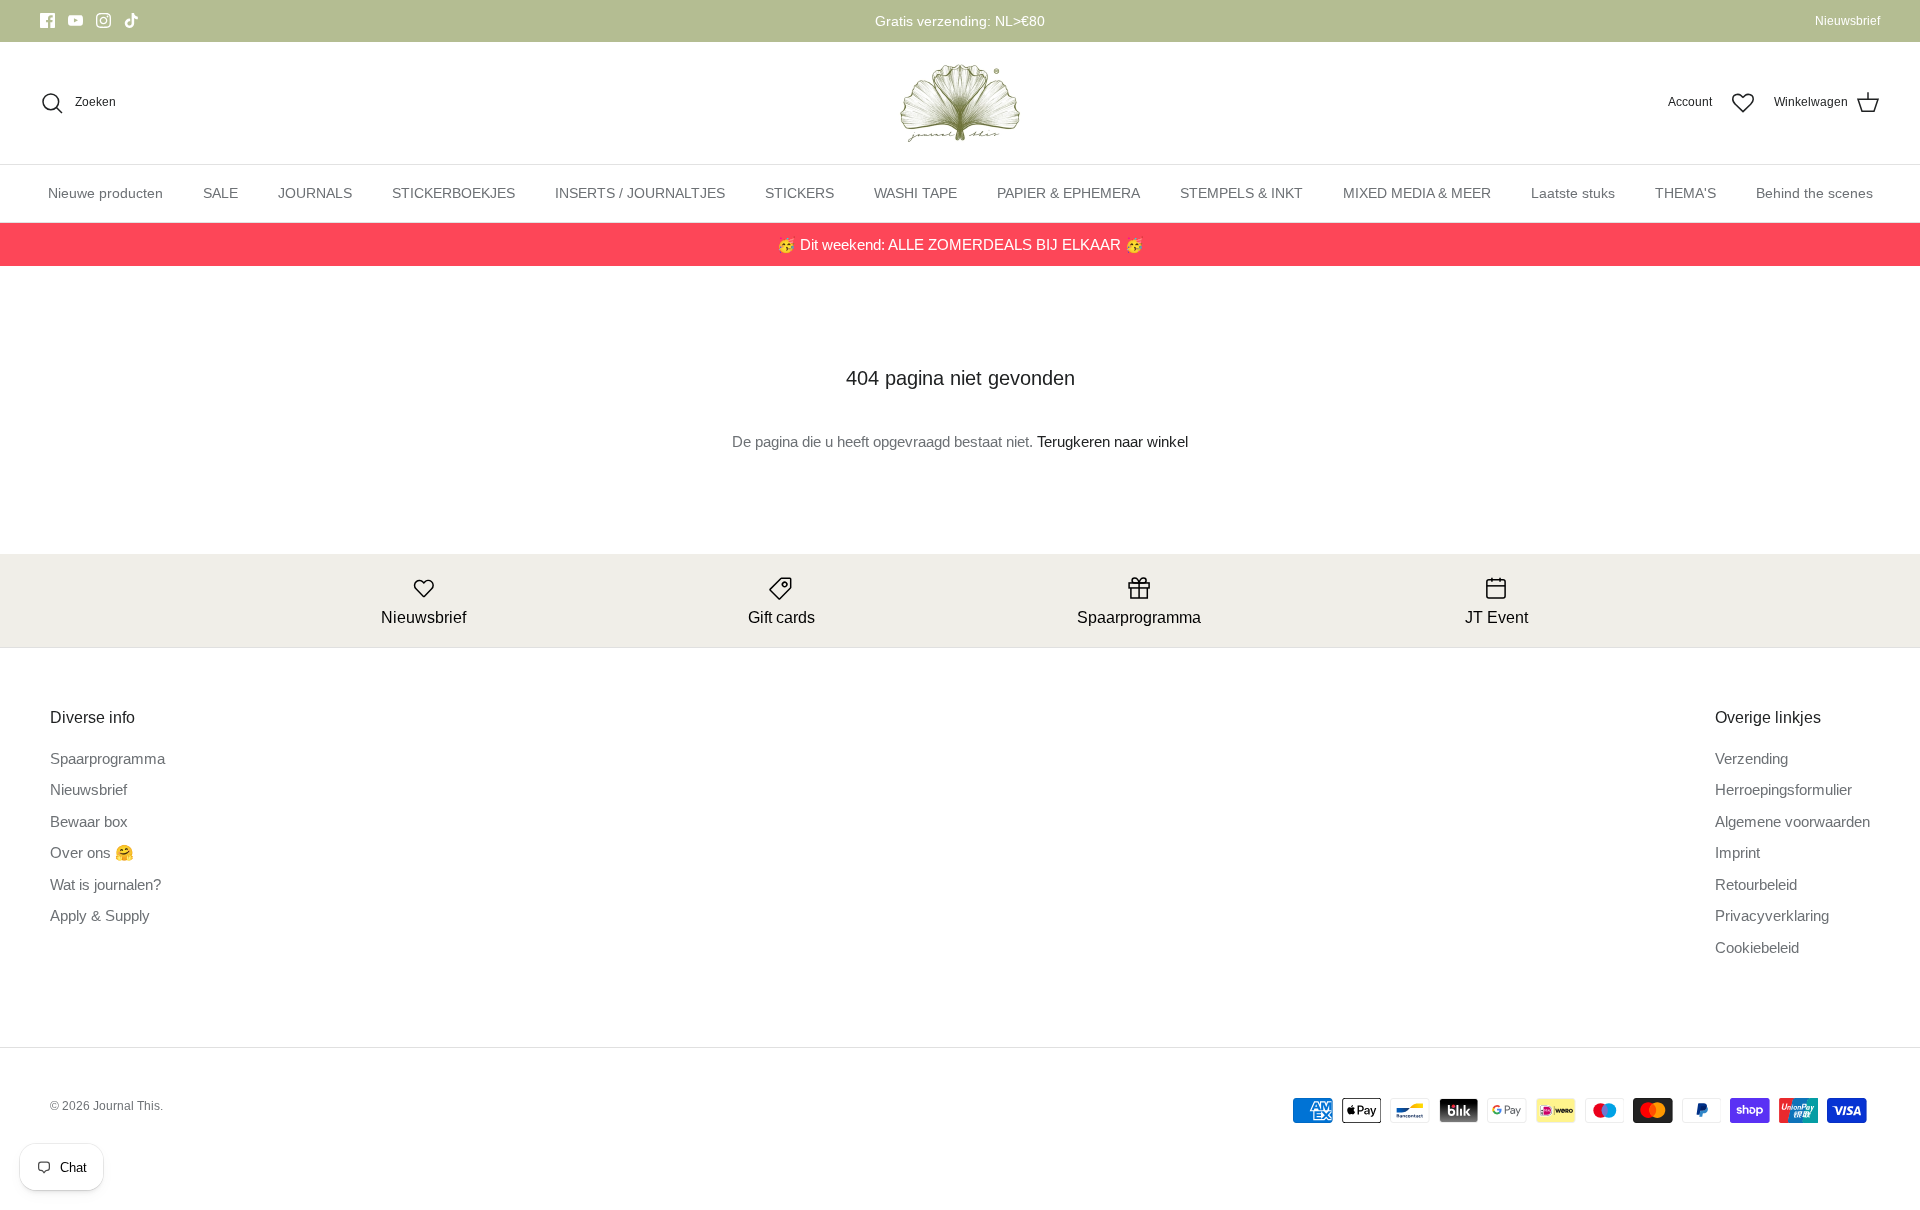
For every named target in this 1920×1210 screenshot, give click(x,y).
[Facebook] (47, 20)
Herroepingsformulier (1783, 789)
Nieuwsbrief (1847, 21)
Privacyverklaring (1772, 915)
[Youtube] (75, 20)
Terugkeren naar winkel (1112, 441)
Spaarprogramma (107, 758)
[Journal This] (960, 103)
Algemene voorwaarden (1792, 821)
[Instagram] (103, 20)
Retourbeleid (1756, 884)
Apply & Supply (100, 915)
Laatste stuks (1573, 193)
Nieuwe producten (105, 193)
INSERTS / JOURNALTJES (640, 193)
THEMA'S (1685, 193)
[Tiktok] (131, 20)
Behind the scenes (1814, 193)
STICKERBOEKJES (453, 193)
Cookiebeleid (1757, 947)
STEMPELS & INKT (1241, 193)
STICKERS (799, 193)
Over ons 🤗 (92, 852)
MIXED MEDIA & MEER (1417, 193)
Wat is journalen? (105, 884)
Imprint (1737, 852)
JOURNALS (315, 193)
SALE (220, 193)
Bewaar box (89, 821)
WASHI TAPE (915, 193)
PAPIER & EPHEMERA (1068, 193)
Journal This (126, 1106)
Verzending (1751, 758)
